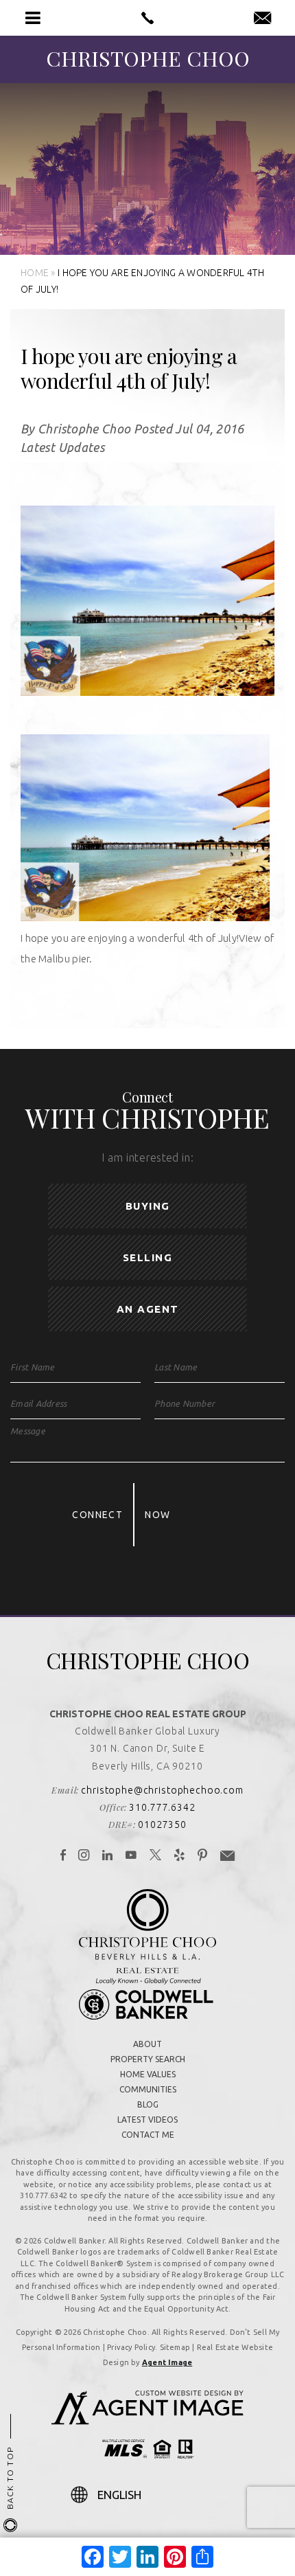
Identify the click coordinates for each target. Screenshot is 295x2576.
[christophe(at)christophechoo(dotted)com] (262, 19)
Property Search (148, 2059)
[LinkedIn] (108, 1856)
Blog (148, 2104)
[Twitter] (156, 1856)
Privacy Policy (131, 2347)
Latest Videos (147, 2120)
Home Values (148, 2074)
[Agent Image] (147, 2421)
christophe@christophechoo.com (162, 1790)
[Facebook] (63, 1856)
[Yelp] (180, 1856)
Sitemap (175, 2347)
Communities (148, 2089)
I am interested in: (147, 1157)
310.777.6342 (162, 1807)
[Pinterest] (203, 1856)
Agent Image (167, 2362)
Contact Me (148, 2135)
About (147, 2044)
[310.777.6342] (147, 18)
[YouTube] (131, 1856)
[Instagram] (84, 1856)
